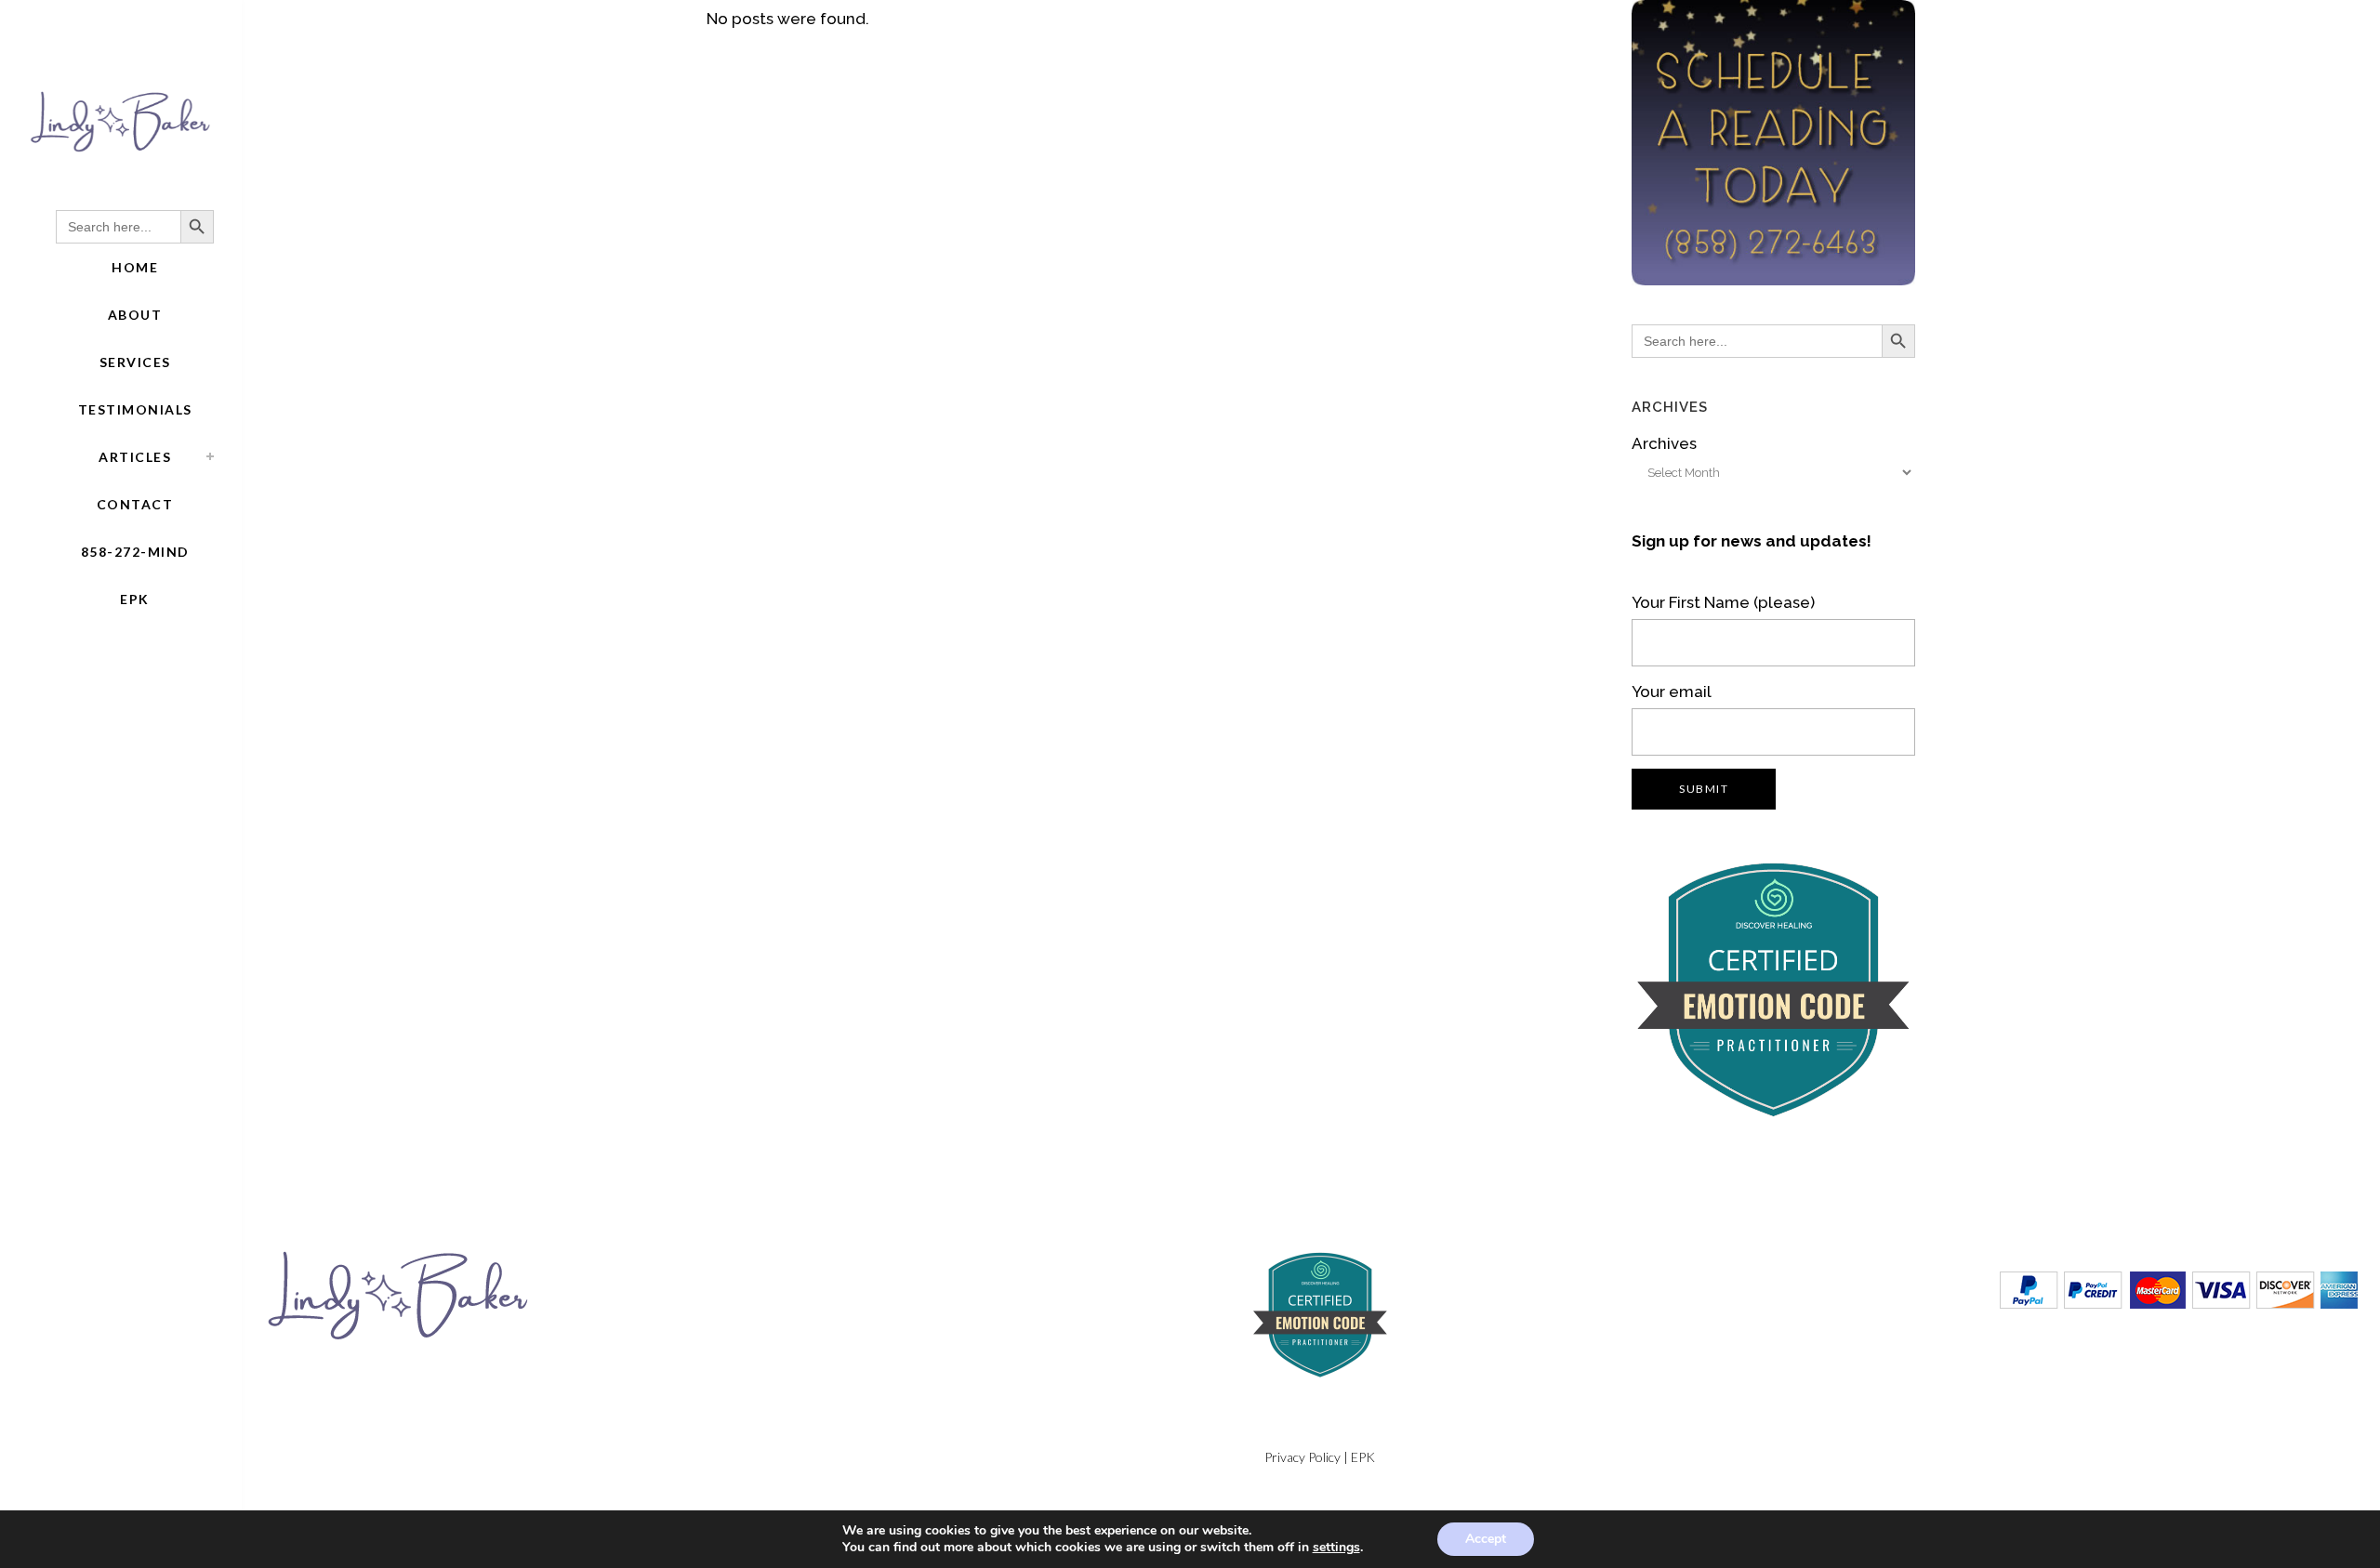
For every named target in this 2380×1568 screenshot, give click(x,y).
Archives (1664, 443)
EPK (1363, 1457)
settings (1336, 1548)
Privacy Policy (1302, 1457)
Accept (1486, 1539)
